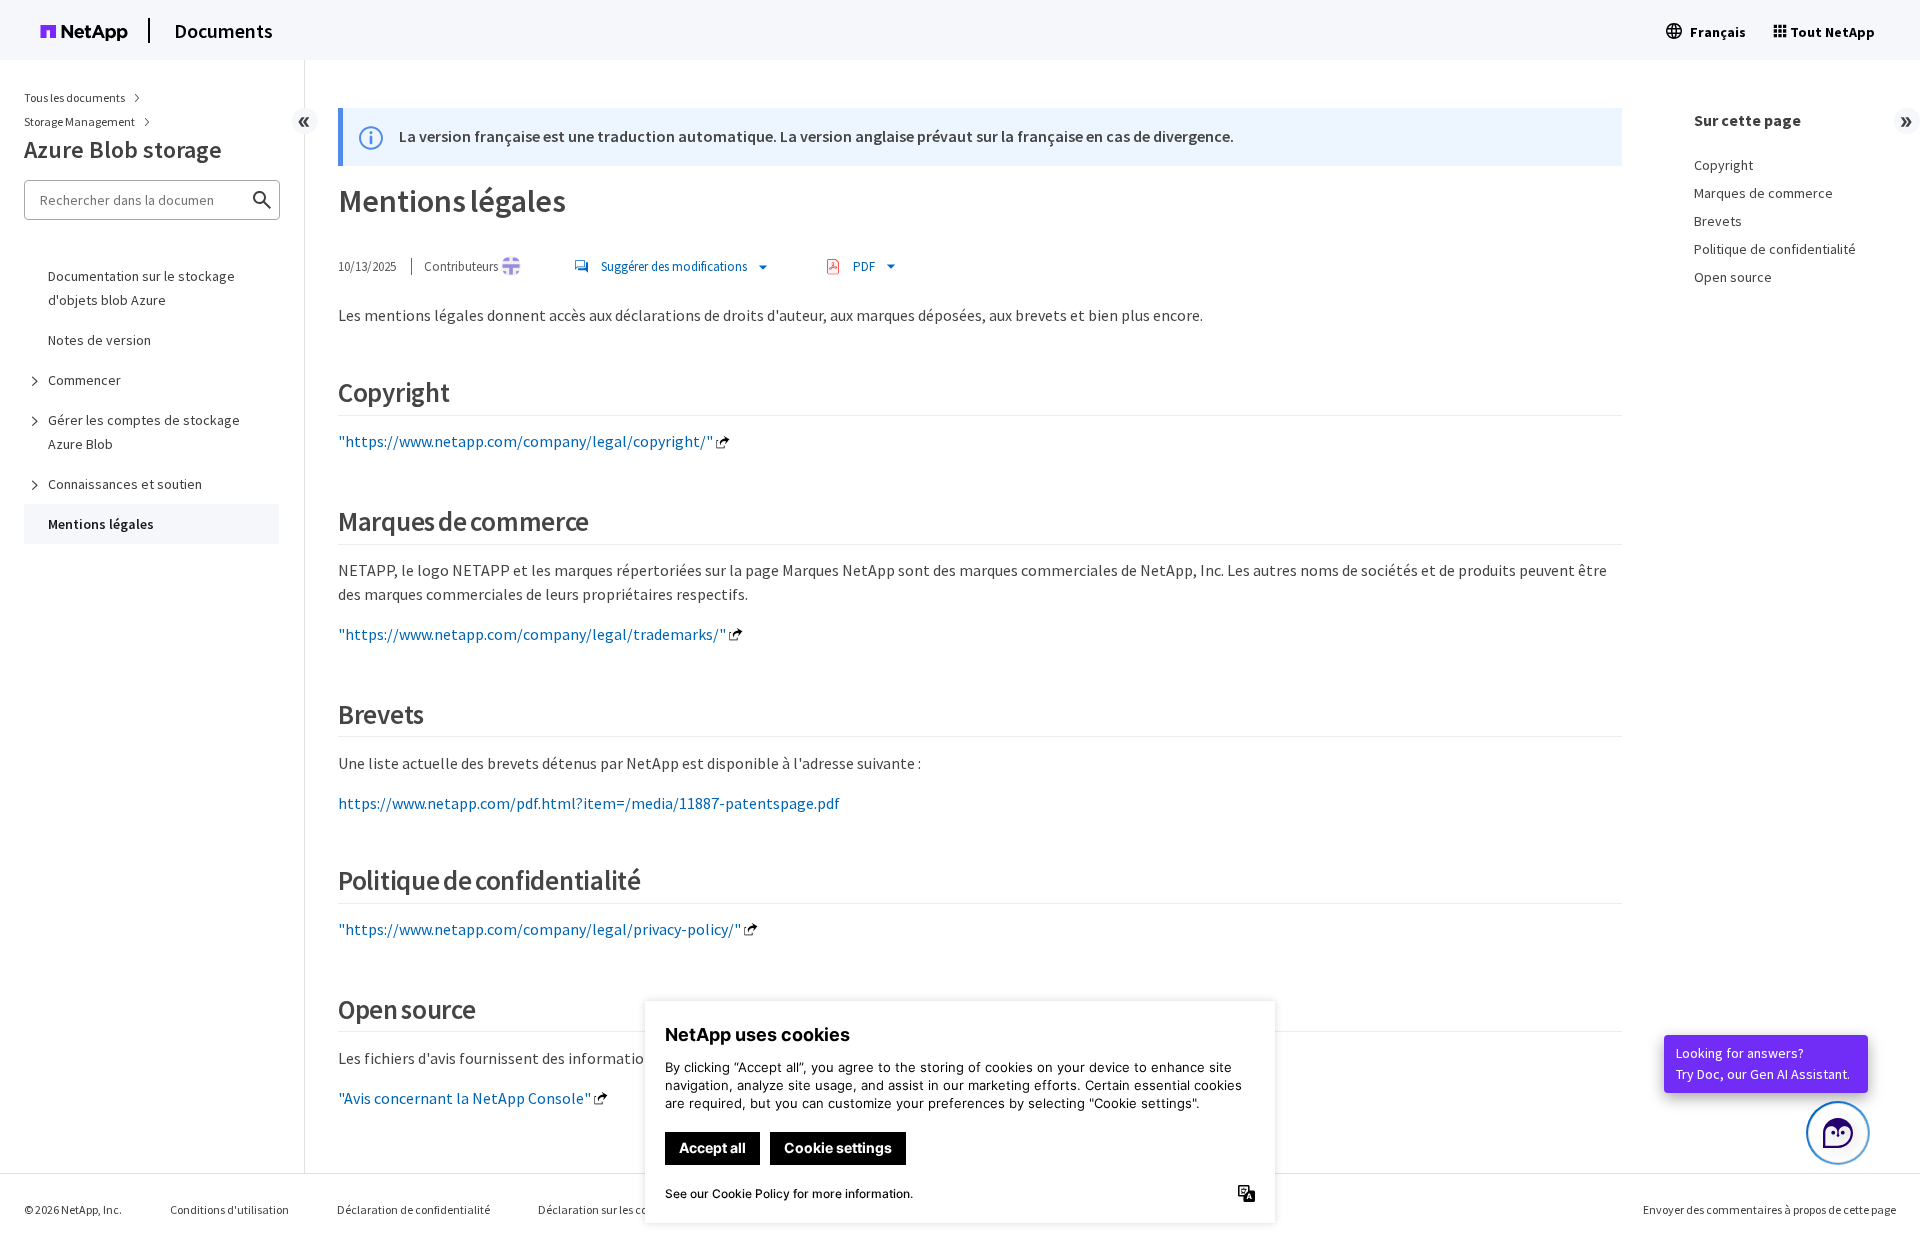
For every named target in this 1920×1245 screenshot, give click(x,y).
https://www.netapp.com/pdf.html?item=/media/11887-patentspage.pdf (589, 803)
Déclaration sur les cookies (605, 1209)
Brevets (1718, 221)
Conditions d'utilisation (229, 1209)
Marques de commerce (1763, 193)
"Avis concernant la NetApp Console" (464, 1098)
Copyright (1723, 165)
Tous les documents (74, 97)
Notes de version (99, 340)
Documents (223, 30)
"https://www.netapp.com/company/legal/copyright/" (525, 441)
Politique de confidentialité (1775, 249)
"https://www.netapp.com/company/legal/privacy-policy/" (539, 929)
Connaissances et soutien (125, 484)
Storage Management (80, 121)
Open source (1733, 277)
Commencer (84, 380)
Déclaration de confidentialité (413, 1209)
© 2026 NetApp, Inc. (73, 1209)
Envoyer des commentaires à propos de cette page (1769, 1209)
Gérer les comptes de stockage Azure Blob (144, 432)
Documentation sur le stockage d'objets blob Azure (141, 288)
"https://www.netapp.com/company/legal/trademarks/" (532, 634)
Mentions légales (101, 524)
